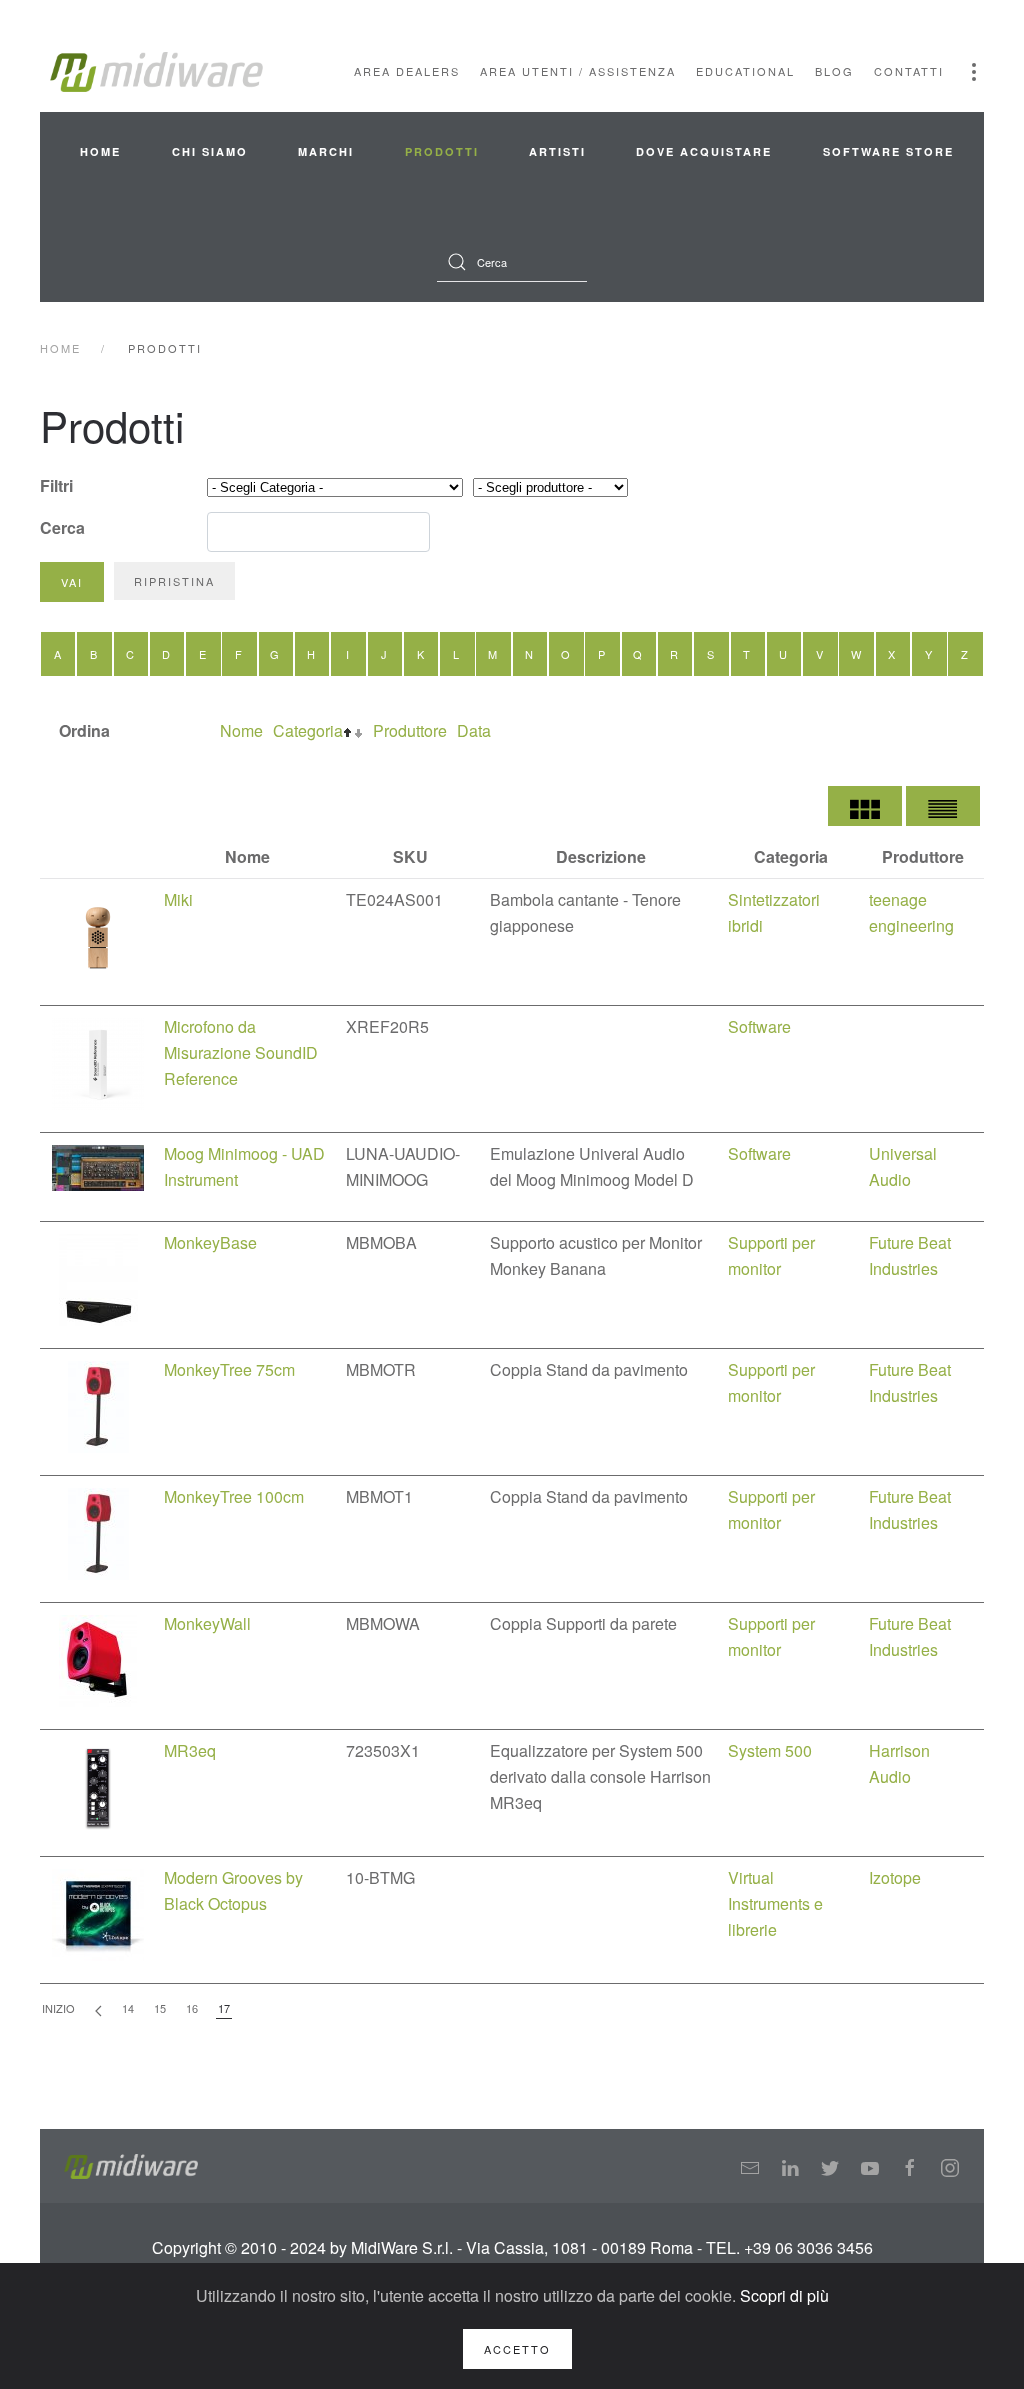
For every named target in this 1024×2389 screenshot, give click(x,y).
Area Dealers (407, 71)
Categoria (308, 730)
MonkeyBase (210, 1242)
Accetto (517, 2349)
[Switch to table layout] (943, 806)
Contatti (909, 71)
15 (160, 2008)
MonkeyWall (207, 1623)
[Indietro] (98, 2009)
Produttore (410, 730)
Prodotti (442, 151)
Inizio (58, 2008)
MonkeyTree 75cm (229, 1369)
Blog (834, 71)
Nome (241, 730)
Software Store (888, 151)
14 (128, 2008)
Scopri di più (784, 2295)
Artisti (557, 151)
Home (100, 151)
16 (192, 2008)
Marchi (326, 151)
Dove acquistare (704, 151)
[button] (974, 72)
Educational (745, 71)
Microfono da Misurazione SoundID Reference (241, 1052)
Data (474, 730)
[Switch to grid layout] (865, 806)
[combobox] (512, 262)
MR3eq (190, 1750)
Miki (178, 899)
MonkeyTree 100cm (234, 1496)
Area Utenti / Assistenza (578, 71)
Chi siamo (210, 151)
